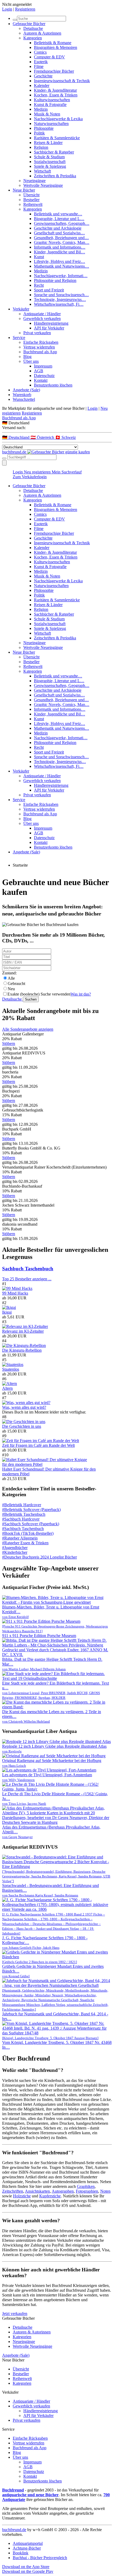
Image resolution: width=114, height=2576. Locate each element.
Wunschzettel (24, 399)
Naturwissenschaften (51, 124)
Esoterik (41, 62)
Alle (11, 978)
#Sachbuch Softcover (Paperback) (31, 1524)
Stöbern (9, 1043)
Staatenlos (11, 1369)
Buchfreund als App (40, 352)
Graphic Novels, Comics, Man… (62, 242)
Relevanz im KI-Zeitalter (23, 1331)
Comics (40, 52)
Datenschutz (44, 376)
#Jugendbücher (15, 1548)
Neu (11, 989)
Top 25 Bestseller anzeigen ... (27, 1279)
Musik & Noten (47, 114)
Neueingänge (34, 181)
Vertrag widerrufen (39, 347)
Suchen (31, 999)
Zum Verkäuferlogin (30, 477)
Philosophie (44, 128)
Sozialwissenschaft (50, 162)
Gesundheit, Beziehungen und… (61, 238)
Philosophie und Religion (55, 280)
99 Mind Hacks (15, 1293)
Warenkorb (22, 395)
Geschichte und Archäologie (58, 228)
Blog (27, 357)
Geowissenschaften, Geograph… (62, 223)
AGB (39, 371)
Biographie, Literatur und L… (59, 219)
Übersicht (31, 195)
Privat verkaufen (37, 333)
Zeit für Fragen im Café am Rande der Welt (38, 1445)
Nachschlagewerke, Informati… (61, 276)
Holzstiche (22, 2196)
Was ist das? (81, 994)
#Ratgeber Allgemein (20, 1538)
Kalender (42, 85)
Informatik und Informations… (60, 247)
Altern (7, 1388)
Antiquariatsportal (28, 2543)
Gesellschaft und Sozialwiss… (59, 233)
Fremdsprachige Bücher (54, 71)
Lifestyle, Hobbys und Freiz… (60, 261)
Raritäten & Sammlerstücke (57, 138)
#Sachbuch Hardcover (21, 1519)
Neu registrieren (38, 472)
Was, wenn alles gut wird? (24, 1407)
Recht (39, 285)
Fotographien (87, 2191)
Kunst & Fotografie (50, 104)
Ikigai (7, 1312)
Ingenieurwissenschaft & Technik (62, 81)
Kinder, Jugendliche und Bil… (60, 252)
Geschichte (43, 76)
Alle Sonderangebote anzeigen (28, 1029)
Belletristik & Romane (53, 43)
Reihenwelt (33, 204)
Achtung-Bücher (27, 2548)
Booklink (21, 2553)
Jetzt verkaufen (15, 2314)
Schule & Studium (49, 157)
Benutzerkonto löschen (53, 385)
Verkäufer (21, 309)
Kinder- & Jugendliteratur (55, 90)
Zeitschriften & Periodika (55, 176)
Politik (39, 133)
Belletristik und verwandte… (58, 214)
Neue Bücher (24, 190)
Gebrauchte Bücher (29, 24)
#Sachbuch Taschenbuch (23, 1529)
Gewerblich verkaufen (42, 318)
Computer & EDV (49, 57)
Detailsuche (33, 28)
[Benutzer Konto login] (4, 463)
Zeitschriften (13, 2191)
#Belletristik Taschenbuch (24, 1514)
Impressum (43, 366)
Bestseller (31, 200)
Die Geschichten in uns (22, 1426)
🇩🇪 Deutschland (16, 437)
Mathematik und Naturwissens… (62, 266)
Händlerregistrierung (51, 323)
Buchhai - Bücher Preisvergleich (40, 2558)
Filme (39, 66)
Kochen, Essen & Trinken (56, 95)
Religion (41, 147)
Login (7, 9)
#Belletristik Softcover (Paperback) (31, 1510)
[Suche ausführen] (4, 458)
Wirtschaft (42, 171)
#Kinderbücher (15, 1552)
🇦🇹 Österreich (43, 437)
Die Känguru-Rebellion (22, 1350)
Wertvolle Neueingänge (43, 185)
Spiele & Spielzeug (50, 166)
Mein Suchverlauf (67, 472)
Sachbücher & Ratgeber (54, 152)
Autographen (63, 2191)
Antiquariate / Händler (42, 314)
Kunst (39, 257)
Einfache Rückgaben (41, 342)
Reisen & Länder (48, 143)
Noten (105, 2191)
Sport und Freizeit (49, 290)
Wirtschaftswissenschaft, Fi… (59, 304)
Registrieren (25, 9)
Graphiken (86, 2186)
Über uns (31, 361)
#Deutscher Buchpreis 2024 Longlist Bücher (40, 1557)
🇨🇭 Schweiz (65, 437)
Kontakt (41, 380)
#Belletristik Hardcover (22, 1505)
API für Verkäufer (49, 328)
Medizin (41, 109)
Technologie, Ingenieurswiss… (60, 299)
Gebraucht (16, 984)
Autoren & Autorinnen (42, 33)
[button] (57, 423)
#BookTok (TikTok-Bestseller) (28, 1533)
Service (19, 338)
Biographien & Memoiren (56, 47)
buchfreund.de (14, 2530)
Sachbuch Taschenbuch (28, 1269)
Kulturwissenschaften (52, 100)
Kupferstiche (50, 2196)
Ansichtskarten (37, 2191)
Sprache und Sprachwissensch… (61, 295)
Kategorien (33, 38)
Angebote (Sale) (26, 390)
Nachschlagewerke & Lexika (58, 119)
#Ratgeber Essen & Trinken (25, 1543)
